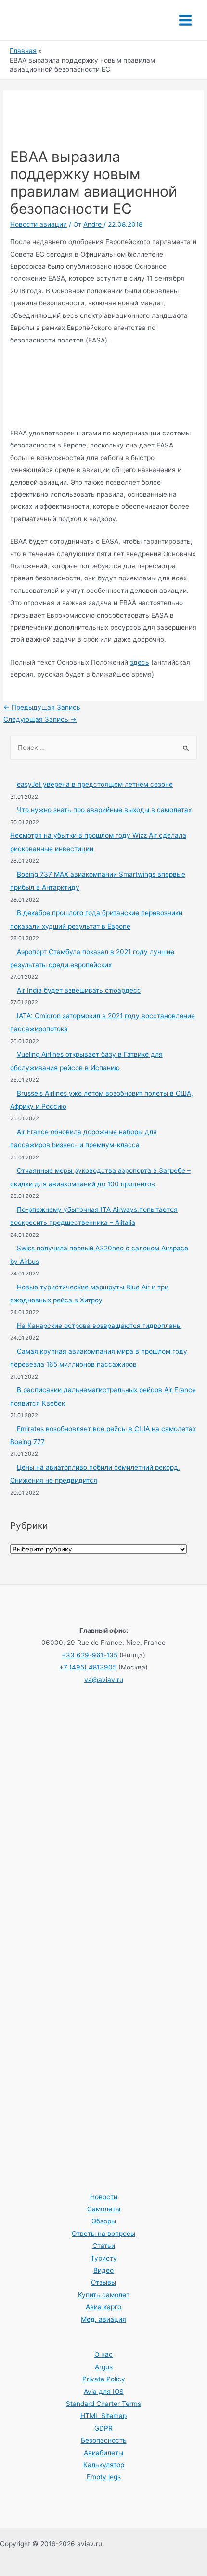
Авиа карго (103, 2307)
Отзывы (103, 2282)
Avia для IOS (104, 2392)
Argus (104, 2367)
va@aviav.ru (104, 1680)
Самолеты (104, 2209)
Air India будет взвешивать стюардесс (79, 990)
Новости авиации (39, 224)
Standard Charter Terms (103, 2404)
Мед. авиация (103, 2319)
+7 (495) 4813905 (88, 1667)
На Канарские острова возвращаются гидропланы (99, 1326)
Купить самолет (104, 2295)
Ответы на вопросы (103, 2234)
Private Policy (104, 2379)
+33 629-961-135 (90, 1655)
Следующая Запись (40, 719)
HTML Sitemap (103, 2416)
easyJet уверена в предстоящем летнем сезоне (95, 784)
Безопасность (104, 2440)
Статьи (104, 2246)
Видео (103, 2270)
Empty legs (104, 2477)
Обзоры (104, 2221)
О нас (103, 2354)
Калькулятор (104, 2465)
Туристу (104, 2258)
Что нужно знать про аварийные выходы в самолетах (104, 810)
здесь (140, 662)
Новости (104, 2197)
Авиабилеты (103, 2453)
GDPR (103, 2428)
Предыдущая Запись (42, 707)
